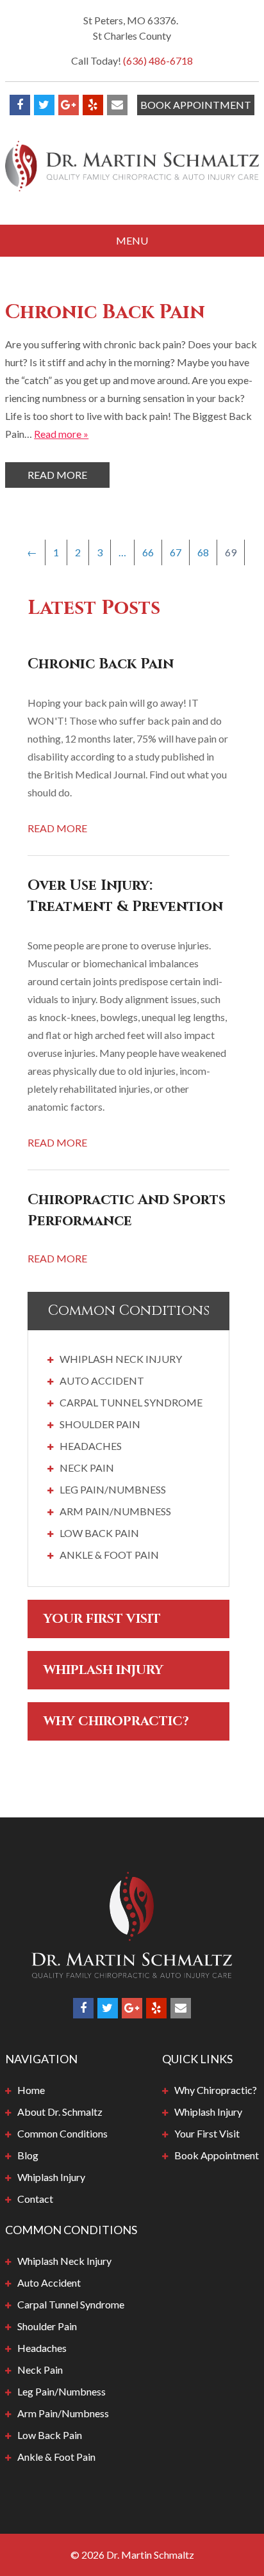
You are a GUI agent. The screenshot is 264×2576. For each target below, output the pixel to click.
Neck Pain (87, 1468)
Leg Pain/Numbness (113, 1489)
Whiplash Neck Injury (121, 1359)
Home (31, 2090)
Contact (35, 2199)
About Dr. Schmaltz (60, 2112)
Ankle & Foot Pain (109, 1555)
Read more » (61, 434)
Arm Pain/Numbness (115, 1511)
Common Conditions (62, 2133)
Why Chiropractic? (116, 1721)
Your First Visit (102, 1619)
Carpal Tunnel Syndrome (131, 1402)
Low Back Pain (99, 1533)
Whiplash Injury (103, 1670)
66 (148, 552)
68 (203, 552)
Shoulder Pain (100, 1424)
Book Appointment (196, 105)
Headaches (91, 1446)
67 (176, 552)
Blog (28, 2155)
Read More (57, 475)
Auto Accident (102, 1381)
